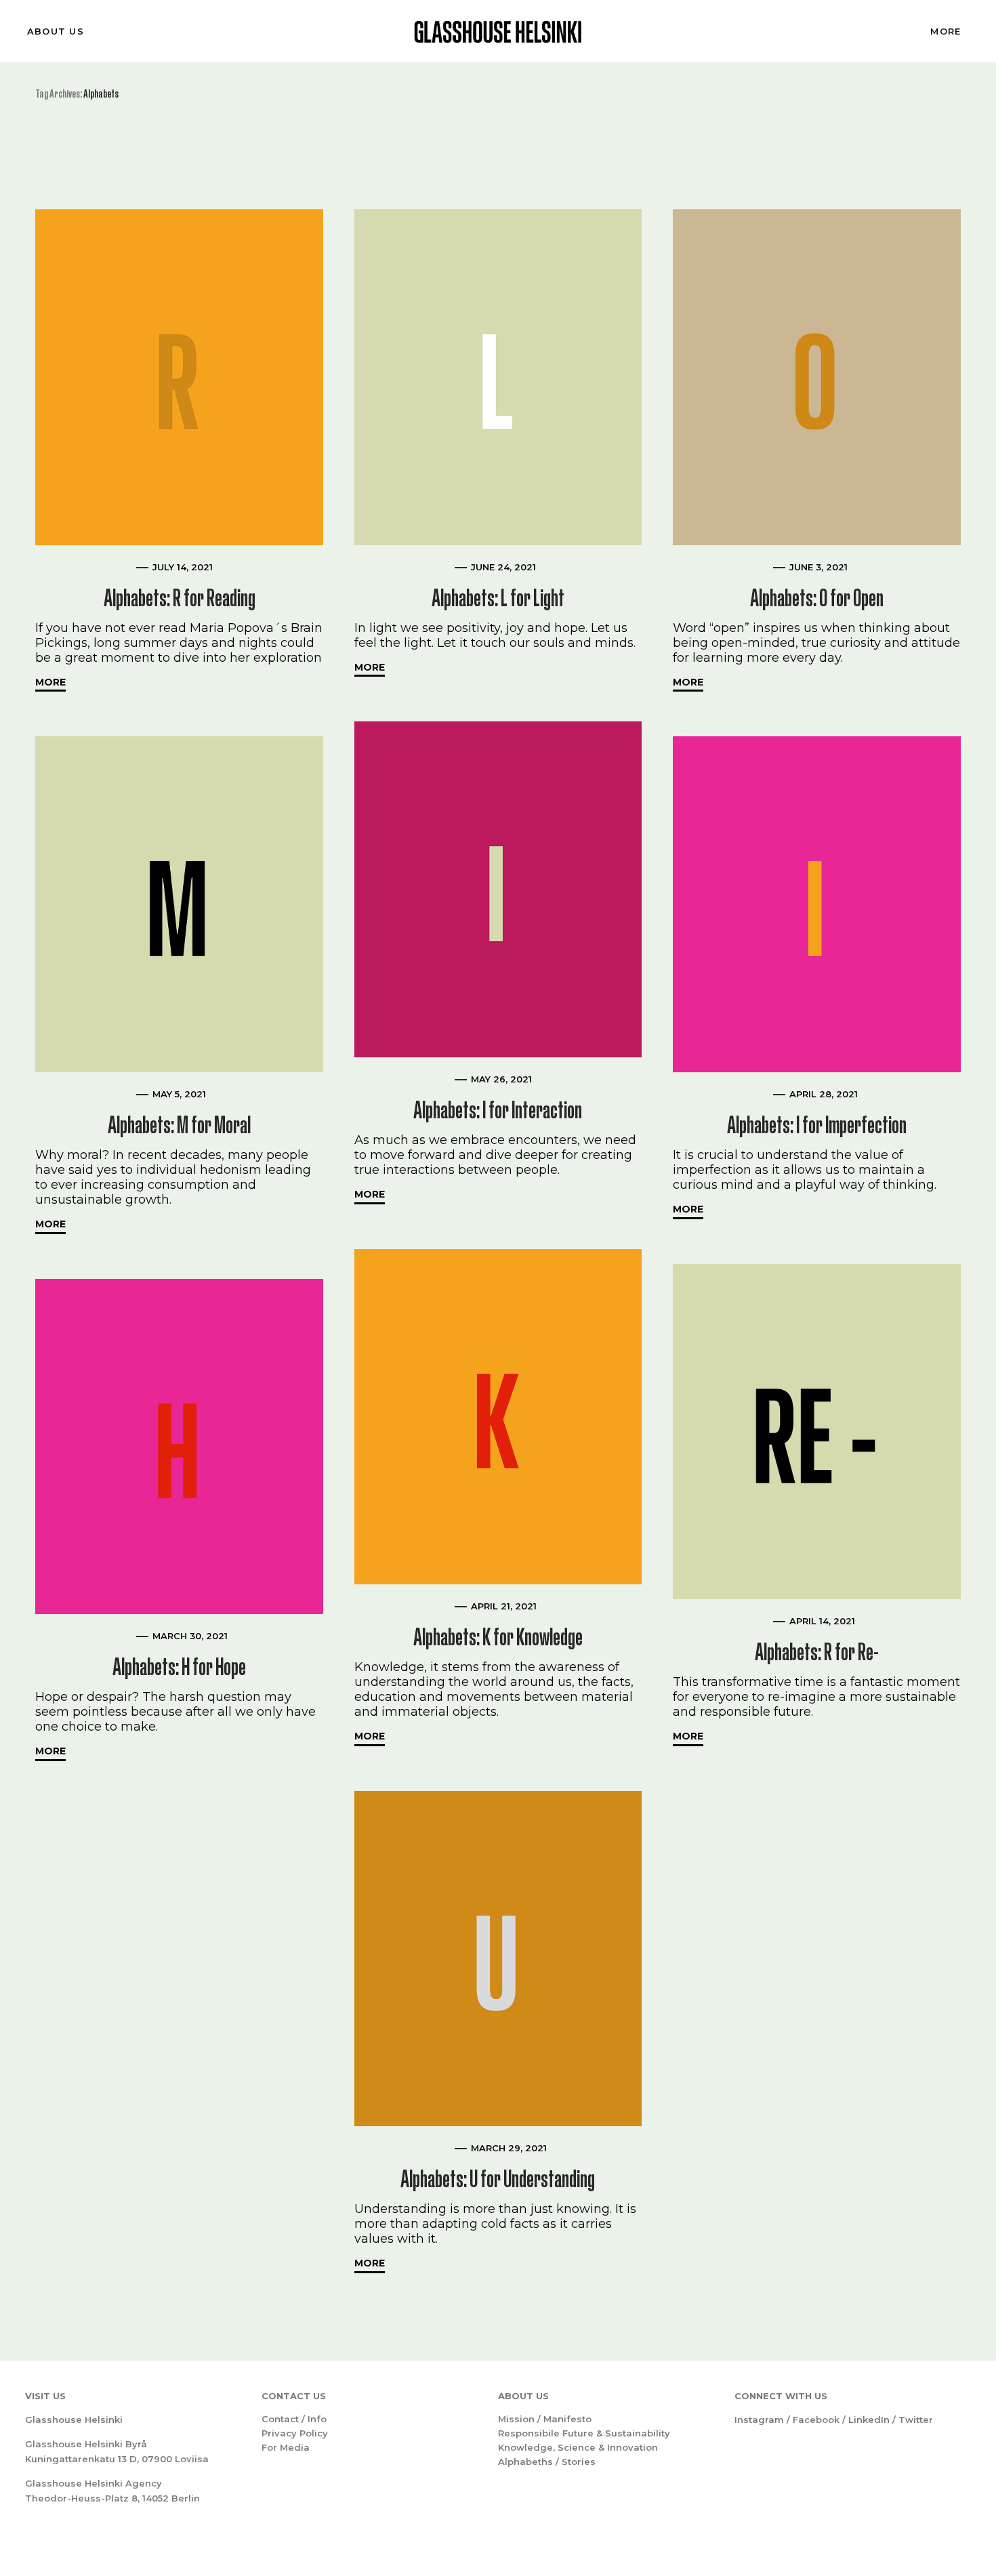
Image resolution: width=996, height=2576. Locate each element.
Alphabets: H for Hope (179, 1667)
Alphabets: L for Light (498, 598)
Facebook (816, 2420)
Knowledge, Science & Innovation (578, 2447)
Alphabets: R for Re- (817, 1652)
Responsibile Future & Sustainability (584, 2433)
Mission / (521, 2419)
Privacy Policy (295, 2433)
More (946, 31)
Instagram (759, 2420)
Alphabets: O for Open (817, 598)
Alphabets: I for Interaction (498, 1110)
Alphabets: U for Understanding (498, 2179)
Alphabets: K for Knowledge (498, 1637)
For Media (286, 2447)
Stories (579, 2462)
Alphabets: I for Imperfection (817, 1125)
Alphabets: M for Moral (179, 1125)
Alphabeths (525, 2462)
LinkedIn (869, 2420)
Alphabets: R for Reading (180, 598)
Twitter (916, 2420)
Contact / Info (294, 2419)
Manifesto (567, 2419)
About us (56, 31)
